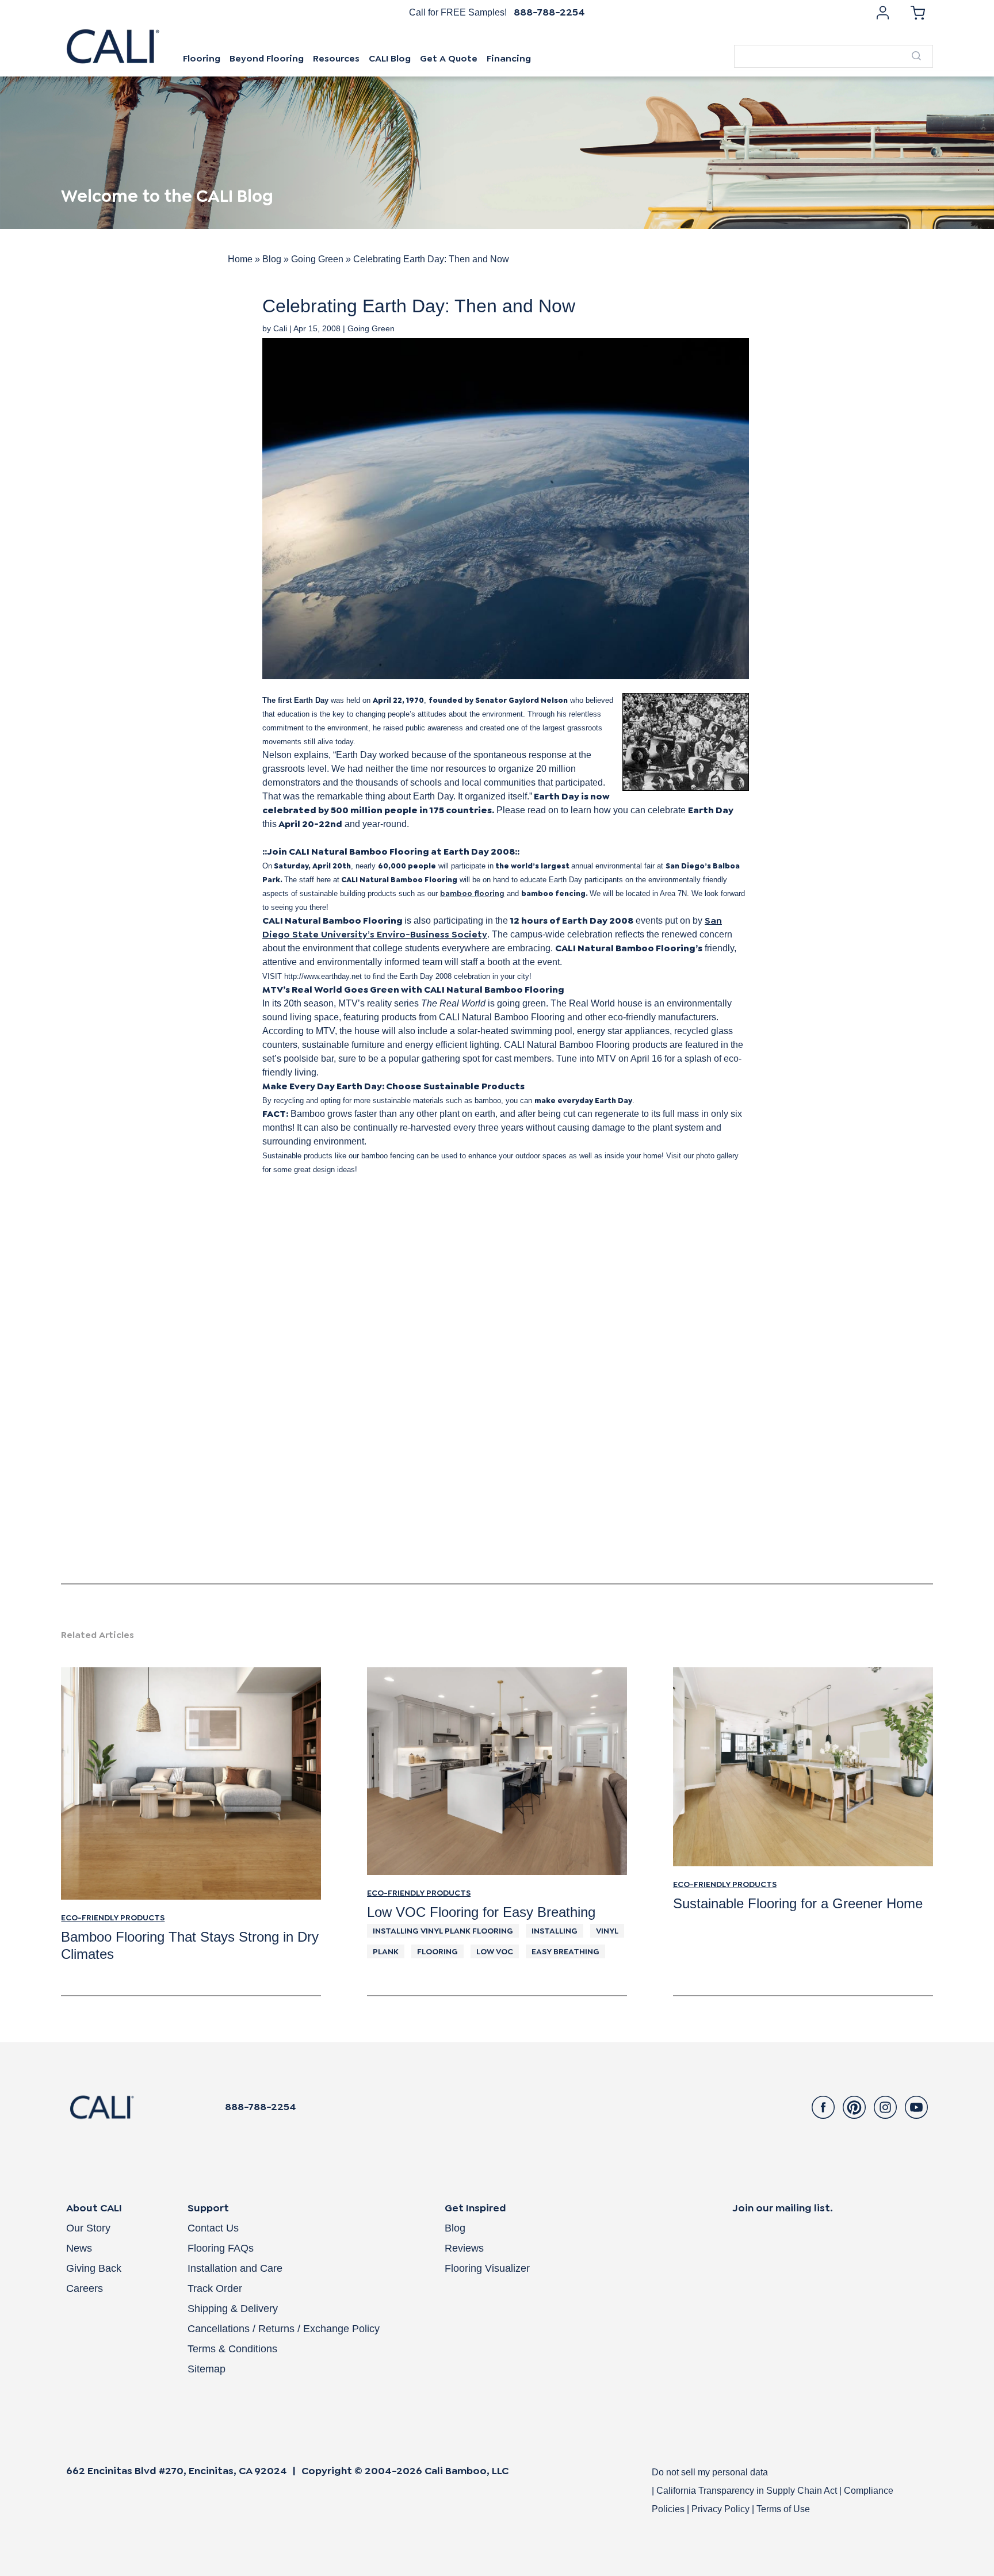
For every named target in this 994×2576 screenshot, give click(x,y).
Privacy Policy (720, 2509)
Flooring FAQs (221, 2248)
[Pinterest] (854, 2107)
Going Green (317, 259)
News (79, 2248)
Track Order (215, 2288)
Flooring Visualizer (487, 2268)
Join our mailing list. (783, 2208)
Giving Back (94, 2268)
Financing (509, 58)
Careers (85, 2288)
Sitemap (207, 2369)
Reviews (464, 2248)
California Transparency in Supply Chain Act (748, 2491)
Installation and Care (235, 2268)
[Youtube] (916, 2107)
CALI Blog (390, 58)
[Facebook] (823, 2107)
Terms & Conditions (232, 2349)
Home (240, 259)
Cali (280, 328)
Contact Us (213, 2228)
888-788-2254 (549, 12)
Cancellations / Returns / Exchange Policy (284, 2329)
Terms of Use (783, 2509)
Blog (272, 259)
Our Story (88, 2228)
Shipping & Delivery (233, 2309)
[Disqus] (497, 1439)
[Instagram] (885, 2107)
